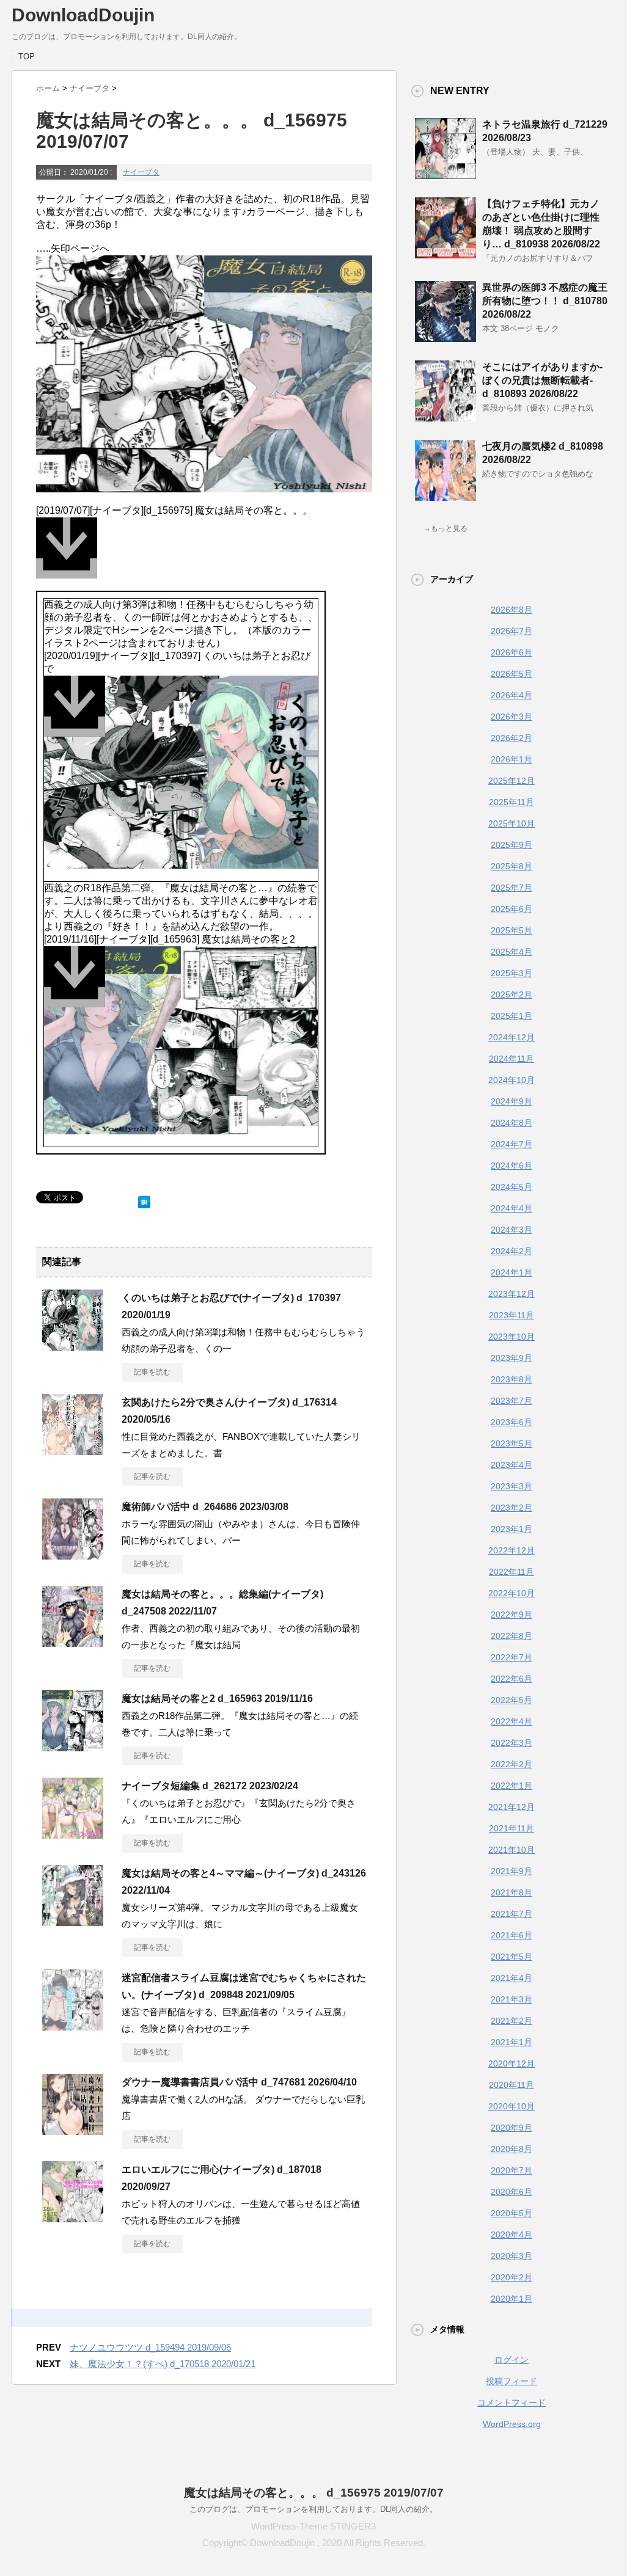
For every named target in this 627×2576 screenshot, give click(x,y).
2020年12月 (512, 2063)
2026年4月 (512, 695)
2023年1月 (512, 1529)
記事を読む (152, 1372)
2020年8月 (512, 2149)
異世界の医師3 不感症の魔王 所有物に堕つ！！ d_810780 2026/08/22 (545, 301)
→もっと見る (446, 528)
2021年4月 (512, 1978)
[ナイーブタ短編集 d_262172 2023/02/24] (73, 1834)
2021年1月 (512, 2042)
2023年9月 (512, 1358)
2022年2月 (512, 1764)
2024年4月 (512, 1208)
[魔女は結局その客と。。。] (204, 554)
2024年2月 (512, 1251)
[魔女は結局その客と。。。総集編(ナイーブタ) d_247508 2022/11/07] (73, 1642)
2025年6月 (512, 909)
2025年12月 (512, 781)
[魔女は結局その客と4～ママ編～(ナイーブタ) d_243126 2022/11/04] (73, 1921)
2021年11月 (512, 1828)
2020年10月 (512, 2106)
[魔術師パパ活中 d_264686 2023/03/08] (73, 1555)
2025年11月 (512, 802)
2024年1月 (512, 1272)
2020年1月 (512, 2299)
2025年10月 (512, 823)
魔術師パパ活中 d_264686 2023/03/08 (205, 1507)
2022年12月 (512, 1550)
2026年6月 (512, 652)
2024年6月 (512, 1166)
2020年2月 (512, 2277)
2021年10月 (512, 1850)
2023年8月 (512, 1379)
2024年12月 (512, 1037)
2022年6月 (512, 1679)
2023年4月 (512, 1465)
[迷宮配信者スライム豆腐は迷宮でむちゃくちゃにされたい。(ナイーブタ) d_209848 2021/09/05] (73, 2026)
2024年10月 (512, 1080)
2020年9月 (512, 2128)
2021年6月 (512, 1935)
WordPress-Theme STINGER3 (313, 2526)
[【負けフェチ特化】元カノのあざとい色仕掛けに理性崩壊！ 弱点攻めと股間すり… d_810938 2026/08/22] (446, 254)
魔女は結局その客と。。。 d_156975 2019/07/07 (314, 2493)
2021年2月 (512, 2021)
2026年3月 (512, 717)
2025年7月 (512, 888)
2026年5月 (512, 674)
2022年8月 (512, 1636)
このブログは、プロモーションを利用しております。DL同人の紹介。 (313, 2509)
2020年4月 (512, 2235)
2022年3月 (512, 1743)
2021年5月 (512, 1957)
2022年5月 (512, 1700)
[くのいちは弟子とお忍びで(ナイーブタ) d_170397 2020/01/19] (73, 1346)
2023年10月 (512, 1337)
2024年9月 (512, 1101)
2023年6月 (512, 1422)
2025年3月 (512, 973)
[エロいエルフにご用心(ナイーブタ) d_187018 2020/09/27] (73, 2217)
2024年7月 (512, 1144)
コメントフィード (512, 2403)
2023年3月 (512, 1486)
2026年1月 (512, 759)
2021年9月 (512, 1871)
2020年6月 (512, 2192)
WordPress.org (512, 2424)
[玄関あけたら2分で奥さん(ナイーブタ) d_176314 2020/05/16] (73, 1450)
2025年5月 (512, 930)
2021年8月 (512, 1892)
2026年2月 (512, 738)
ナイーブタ (141, 172)
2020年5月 (512, 2213)
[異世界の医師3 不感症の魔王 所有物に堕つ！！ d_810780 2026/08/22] (446, 337)
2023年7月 (512, 1401)
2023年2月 (512, 1508)
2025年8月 (512, 866)
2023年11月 (512, 1315)
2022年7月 (512, 1657)
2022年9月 (512, 1615)
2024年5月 (512, 1187)
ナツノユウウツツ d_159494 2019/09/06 (150, 2347)
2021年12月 (512, 1807)
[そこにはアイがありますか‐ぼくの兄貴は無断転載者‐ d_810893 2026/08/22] (446, 417)
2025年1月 (512, 1016)
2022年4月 (512, 1721)
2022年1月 (512, 1786)
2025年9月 (512, 845)
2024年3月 (512, 1230)
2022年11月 (512, 1572)
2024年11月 (512, 1059)
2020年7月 (512, 2170)
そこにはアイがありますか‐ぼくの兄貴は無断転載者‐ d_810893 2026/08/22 (542, 380)
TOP (27, 57)
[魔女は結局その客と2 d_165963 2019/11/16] (73, 1746)
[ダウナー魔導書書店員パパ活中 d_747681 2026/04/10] (73, 2130)
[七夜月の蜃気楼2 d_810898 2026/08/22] (446, 496)
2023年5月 (512, 1443)
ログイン (512, 2360)
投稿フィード (512, 2381)
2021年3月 (512, 1999)
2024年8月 (512, 1123)
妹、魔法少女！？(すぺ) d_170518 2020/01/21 (163, 2364)
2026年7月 (512, 631)
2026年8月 (512, 610)
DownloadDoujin (83, 15)
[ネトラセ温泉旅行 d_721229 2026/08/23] (446, 174)
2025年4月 (512, 952)
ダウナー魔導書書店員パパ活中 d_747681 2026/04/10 (239, 2082)
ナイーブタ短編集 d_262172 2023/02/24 (210, 1786)
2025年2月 (512, 994)
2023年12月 (512, 1294)
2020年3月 (512, 2256)
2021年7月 (512, 1914)
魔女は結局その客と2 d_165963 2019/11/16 (217, 1698)
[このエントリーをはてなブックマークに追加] (144, 1199)
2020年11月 (512, 2085)
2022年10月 (512, 1593)
